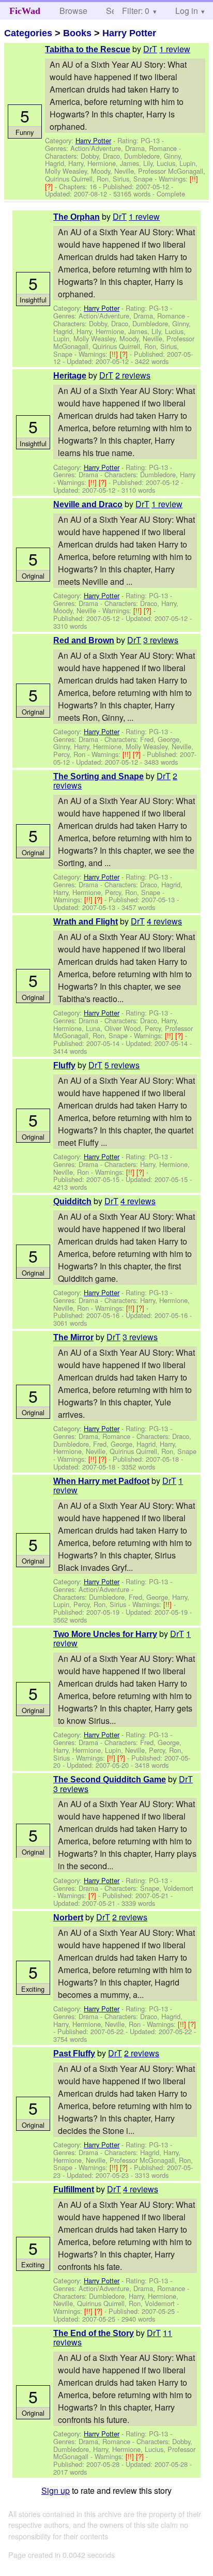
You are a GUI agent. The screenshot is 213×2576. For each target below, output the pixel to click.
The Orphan (77, 217)
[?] (50, 186)
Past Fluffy (74, 2054)
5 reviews (122, 1065)
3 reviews (161, 640)
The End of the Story (94, 2333)
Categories (28, 33)
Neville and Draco (88, 504)
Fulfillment (74, 2189)
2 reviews (133, 375)
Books (77, 33)
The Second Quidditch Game (110, 1779)
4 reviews (164, 921)
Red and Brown (84, 640)
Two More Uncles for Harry (105, 1634)
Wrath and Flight (86, 922)
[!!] (194, 179)
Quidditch (72, 1201)
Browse (73, 11)
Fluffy (64, 1065)
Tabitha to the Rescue (88, 49)
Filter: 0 (136, 11)
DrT (150, 49)
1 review (175, 49)
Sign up (56, 2490)
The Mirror (73, 1337)
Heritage (70, 376)
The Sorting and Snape (98, 776)
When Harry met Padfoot (101, 1481)
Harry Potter (129, 33)
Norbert (68, 1918)
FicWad (25, 11)
